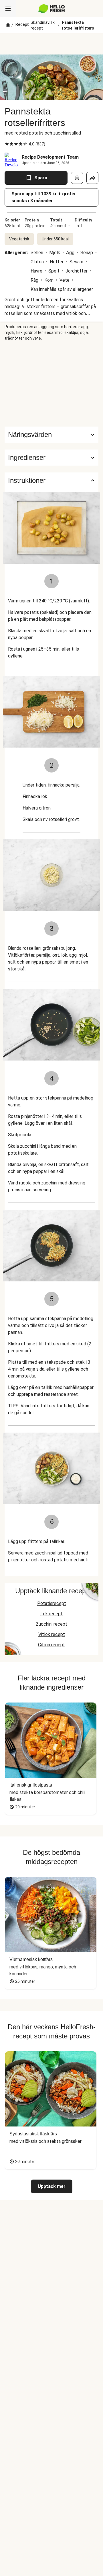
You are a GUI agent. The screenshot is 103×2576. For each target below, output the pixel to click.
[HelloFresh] (52, 9)
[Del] (92, 178)
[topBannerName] (51, 44)
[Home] (8, 25)
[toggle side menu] (8, 9)
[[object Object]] (77, 178)
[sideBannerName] (51, 384)
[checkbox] (7, 144)
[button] (51, 458)
